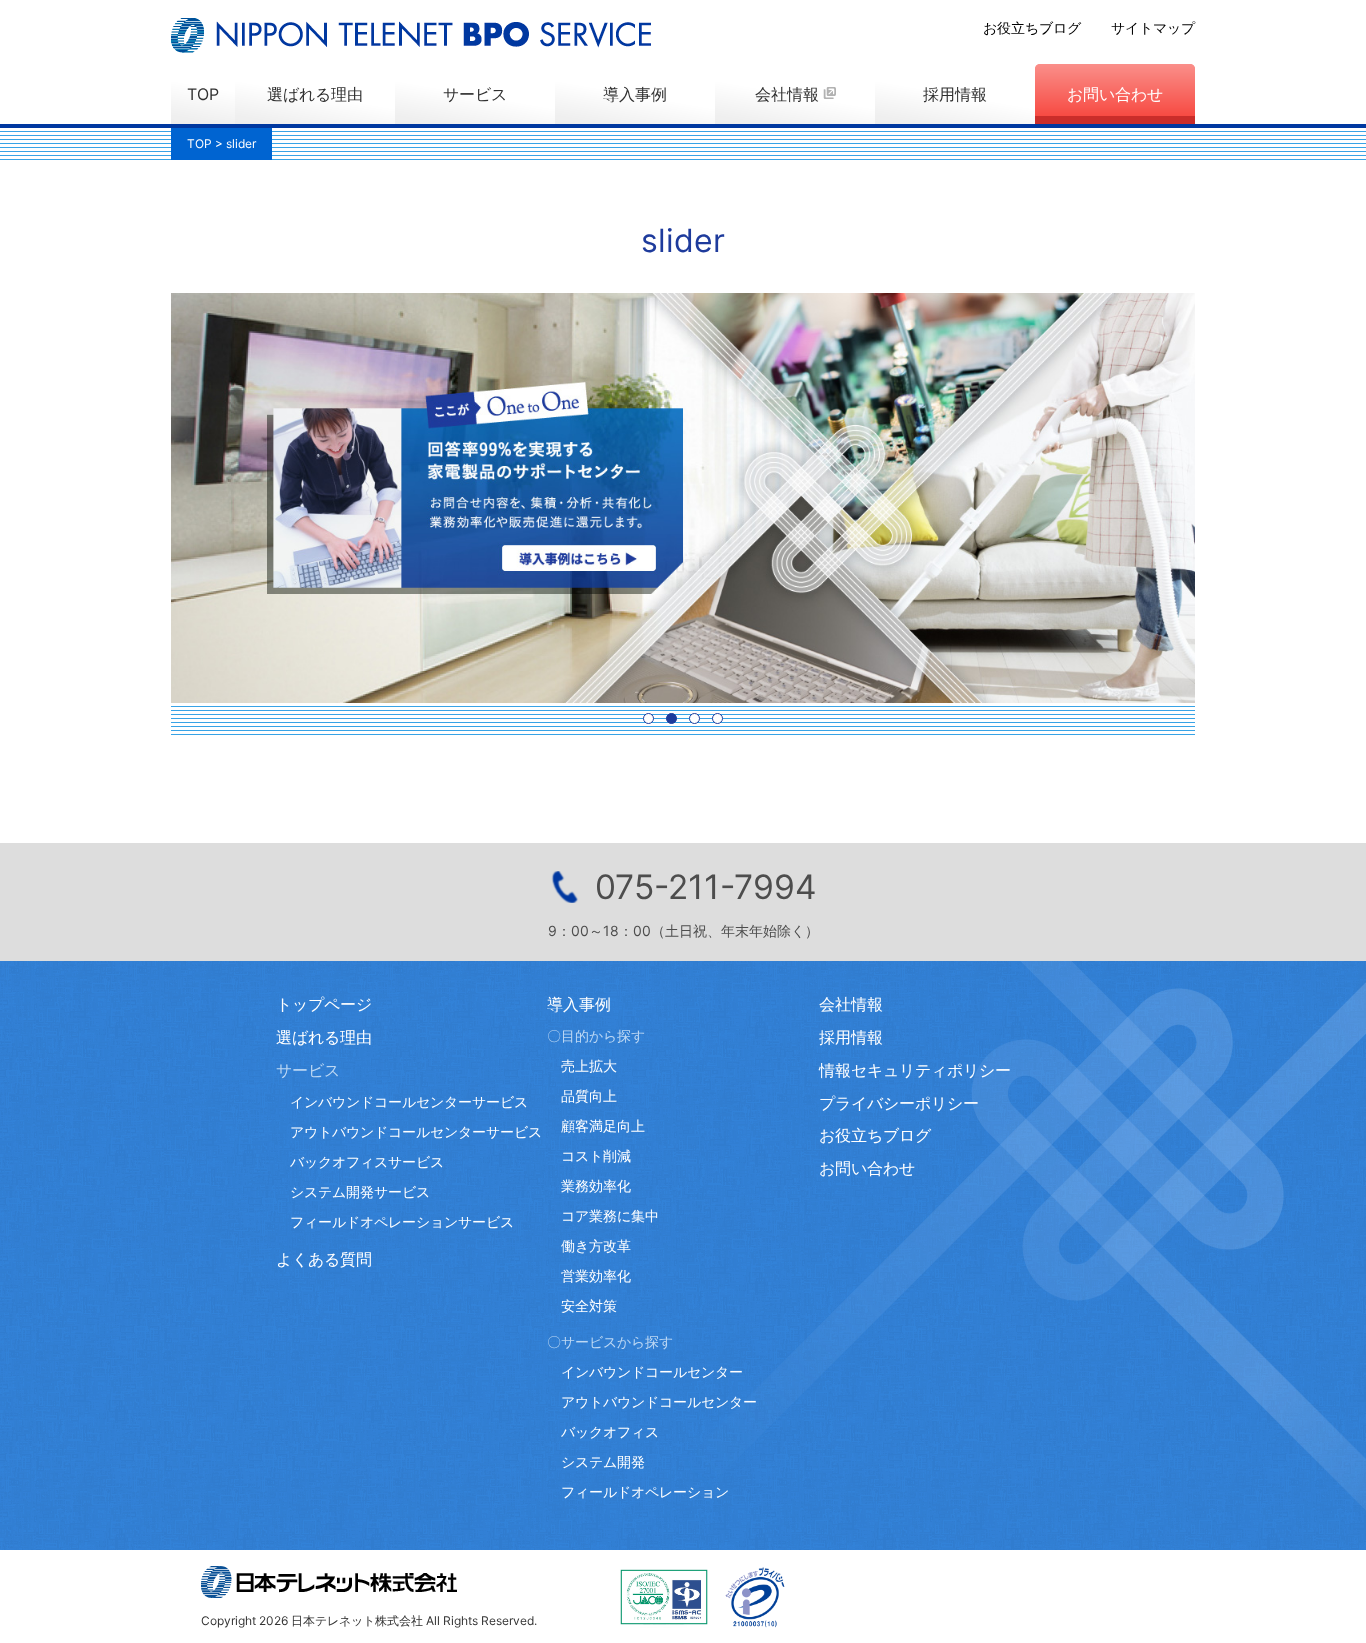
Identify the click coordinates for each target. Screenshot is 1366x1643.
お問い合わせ (1115, 94)
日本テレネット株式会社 (329, 1582)
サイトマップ (1153, 27)
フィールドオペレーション (645, 1491)
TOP (203, 94)
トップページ (324, 1004)
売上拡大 (589, 1065)
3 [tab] (694, 718)
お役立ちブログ (1032, 27)
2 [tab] (671, 718)
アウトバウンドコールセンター (659, 1401)
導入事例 (635, 94)
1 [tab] (648, 718)
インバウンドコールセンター (652, 1371)
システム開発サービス (360, 1191)
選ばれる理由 (315, 94)
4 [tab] (717, 718)
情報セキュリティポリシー (915, 1070)
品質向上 (589, 1095)
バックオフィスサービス (367, 1161)
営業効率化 (596, 1275)
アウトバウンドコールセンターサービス (416, 1131)
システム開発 (603, 1461)
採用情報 (955, 94)
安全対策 (589, 1305)
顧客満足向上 (603, 1125)
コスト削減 (596, 1155)
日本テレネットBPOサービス (411, 35)
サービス (475, 94)
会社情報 (787, 94)
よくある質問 (324, 1259)
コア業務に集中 (610, 1215)
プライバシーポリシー (899, 1103)
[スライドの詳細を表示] (683, 498)
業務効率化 (596, 1185)
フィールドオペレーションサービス (402, 1221)
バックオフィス (610, 1431)
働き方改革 (596, 1245)
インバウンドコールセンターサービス (409, 1101)
